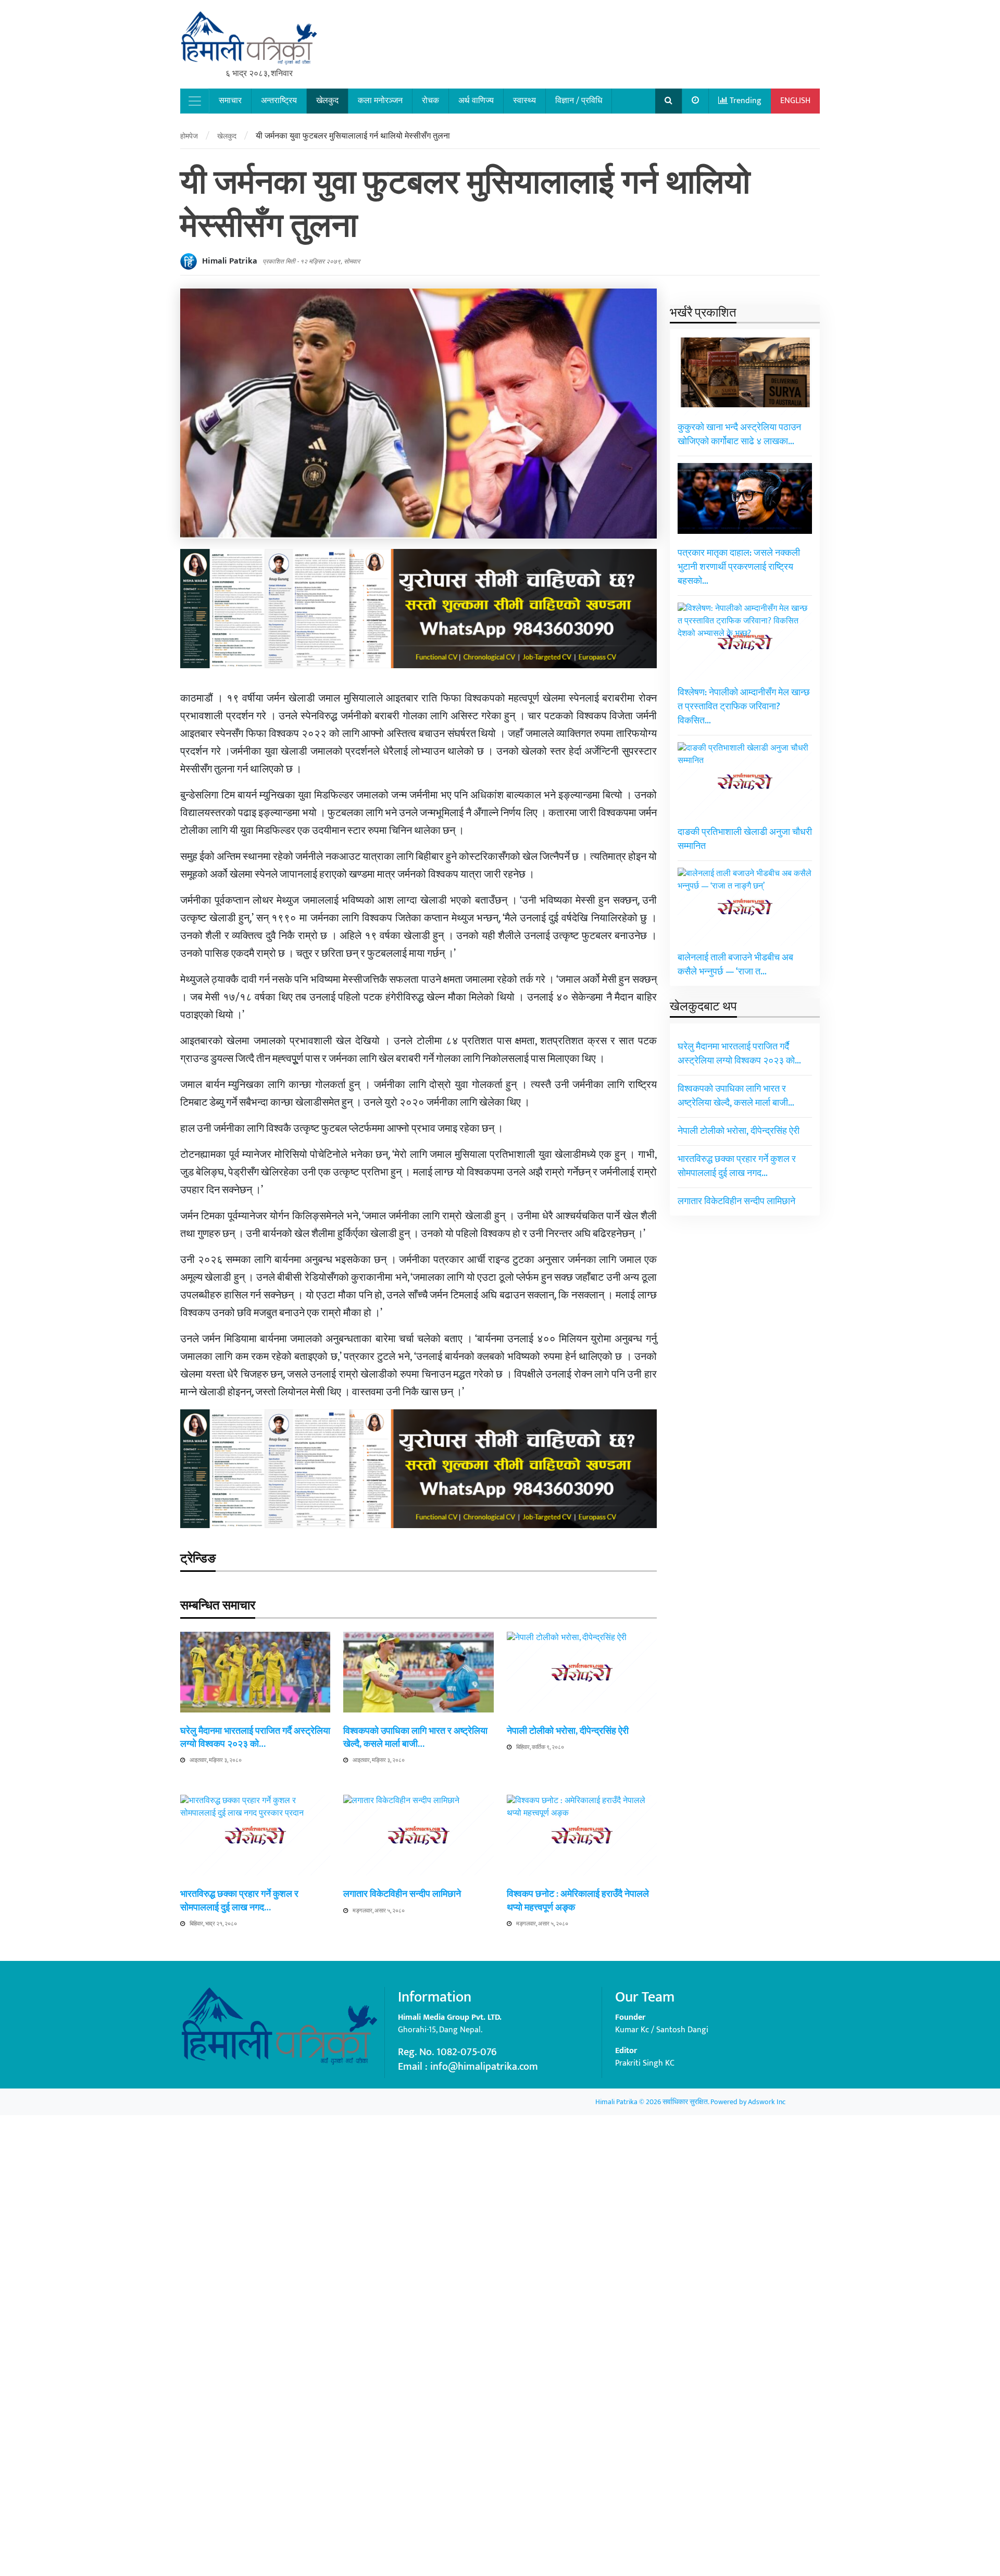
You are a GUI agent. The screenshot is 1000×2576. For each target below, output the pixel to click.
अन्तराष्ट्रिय (279, 101)
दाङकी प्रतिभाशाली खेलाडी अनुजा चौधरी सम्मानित (745, 839)
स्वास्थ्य (524, 101)
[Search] (669, 101)
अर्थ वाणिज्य (476, 101)
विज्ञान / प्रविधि (579, 101)
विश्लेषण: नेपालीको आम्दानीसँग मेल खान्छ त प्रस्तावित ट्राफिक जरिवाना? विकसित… (744, 707)
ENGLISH (795, 101)
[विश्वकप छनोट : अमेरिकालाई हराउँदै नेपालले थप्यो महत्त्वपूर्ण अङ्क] (582, 2185)
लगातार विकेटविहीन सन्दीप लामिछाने (402, 1894)
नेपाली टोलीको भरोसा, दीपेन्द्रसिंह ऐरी (568, 1731)
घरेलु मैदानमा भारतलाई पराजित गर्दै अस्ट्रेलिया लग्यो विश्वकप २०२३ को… (255, 1738)
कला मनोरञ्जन (380, 101)
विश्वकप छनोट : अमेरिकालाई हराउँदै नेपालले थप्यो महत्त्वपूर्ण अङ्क (578, 1901)
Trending (745, 101)
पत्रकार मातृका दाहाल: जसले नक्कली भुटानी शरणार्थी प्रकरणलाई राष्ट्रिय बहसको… (739, 567)
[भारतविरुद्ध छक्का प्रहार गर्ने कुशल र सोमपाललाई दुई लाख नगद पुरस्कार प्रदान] (255, 2185)
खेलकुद (327, 101)
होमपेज (189, 136)
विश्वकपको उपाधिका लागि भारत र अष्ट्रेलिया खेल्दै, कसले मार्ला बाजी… (415, 1738)
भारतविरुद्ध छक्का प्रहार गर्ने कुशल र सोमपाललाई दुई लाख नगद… (239, 1901)
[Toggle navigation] (195, 101)
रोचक (430, 101)
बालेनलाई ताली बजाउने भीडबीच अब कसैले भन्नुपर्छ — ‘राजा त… (735, 965)
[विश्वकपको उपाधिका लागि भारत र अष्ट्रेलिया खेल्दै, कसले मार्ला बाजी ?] (418, 1672)
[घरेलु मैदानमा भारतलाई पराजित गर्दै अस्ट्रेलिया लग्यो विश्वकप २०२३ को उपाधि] (255, 1672)
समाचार (230, 101)
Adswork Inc (767, 2102)
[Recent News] (696, 101)
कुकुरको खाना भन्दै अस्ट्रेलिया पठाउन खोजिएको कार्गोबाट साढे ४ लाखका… (739, 435)
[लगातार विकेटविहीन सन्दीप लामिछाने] (418, 2185)
